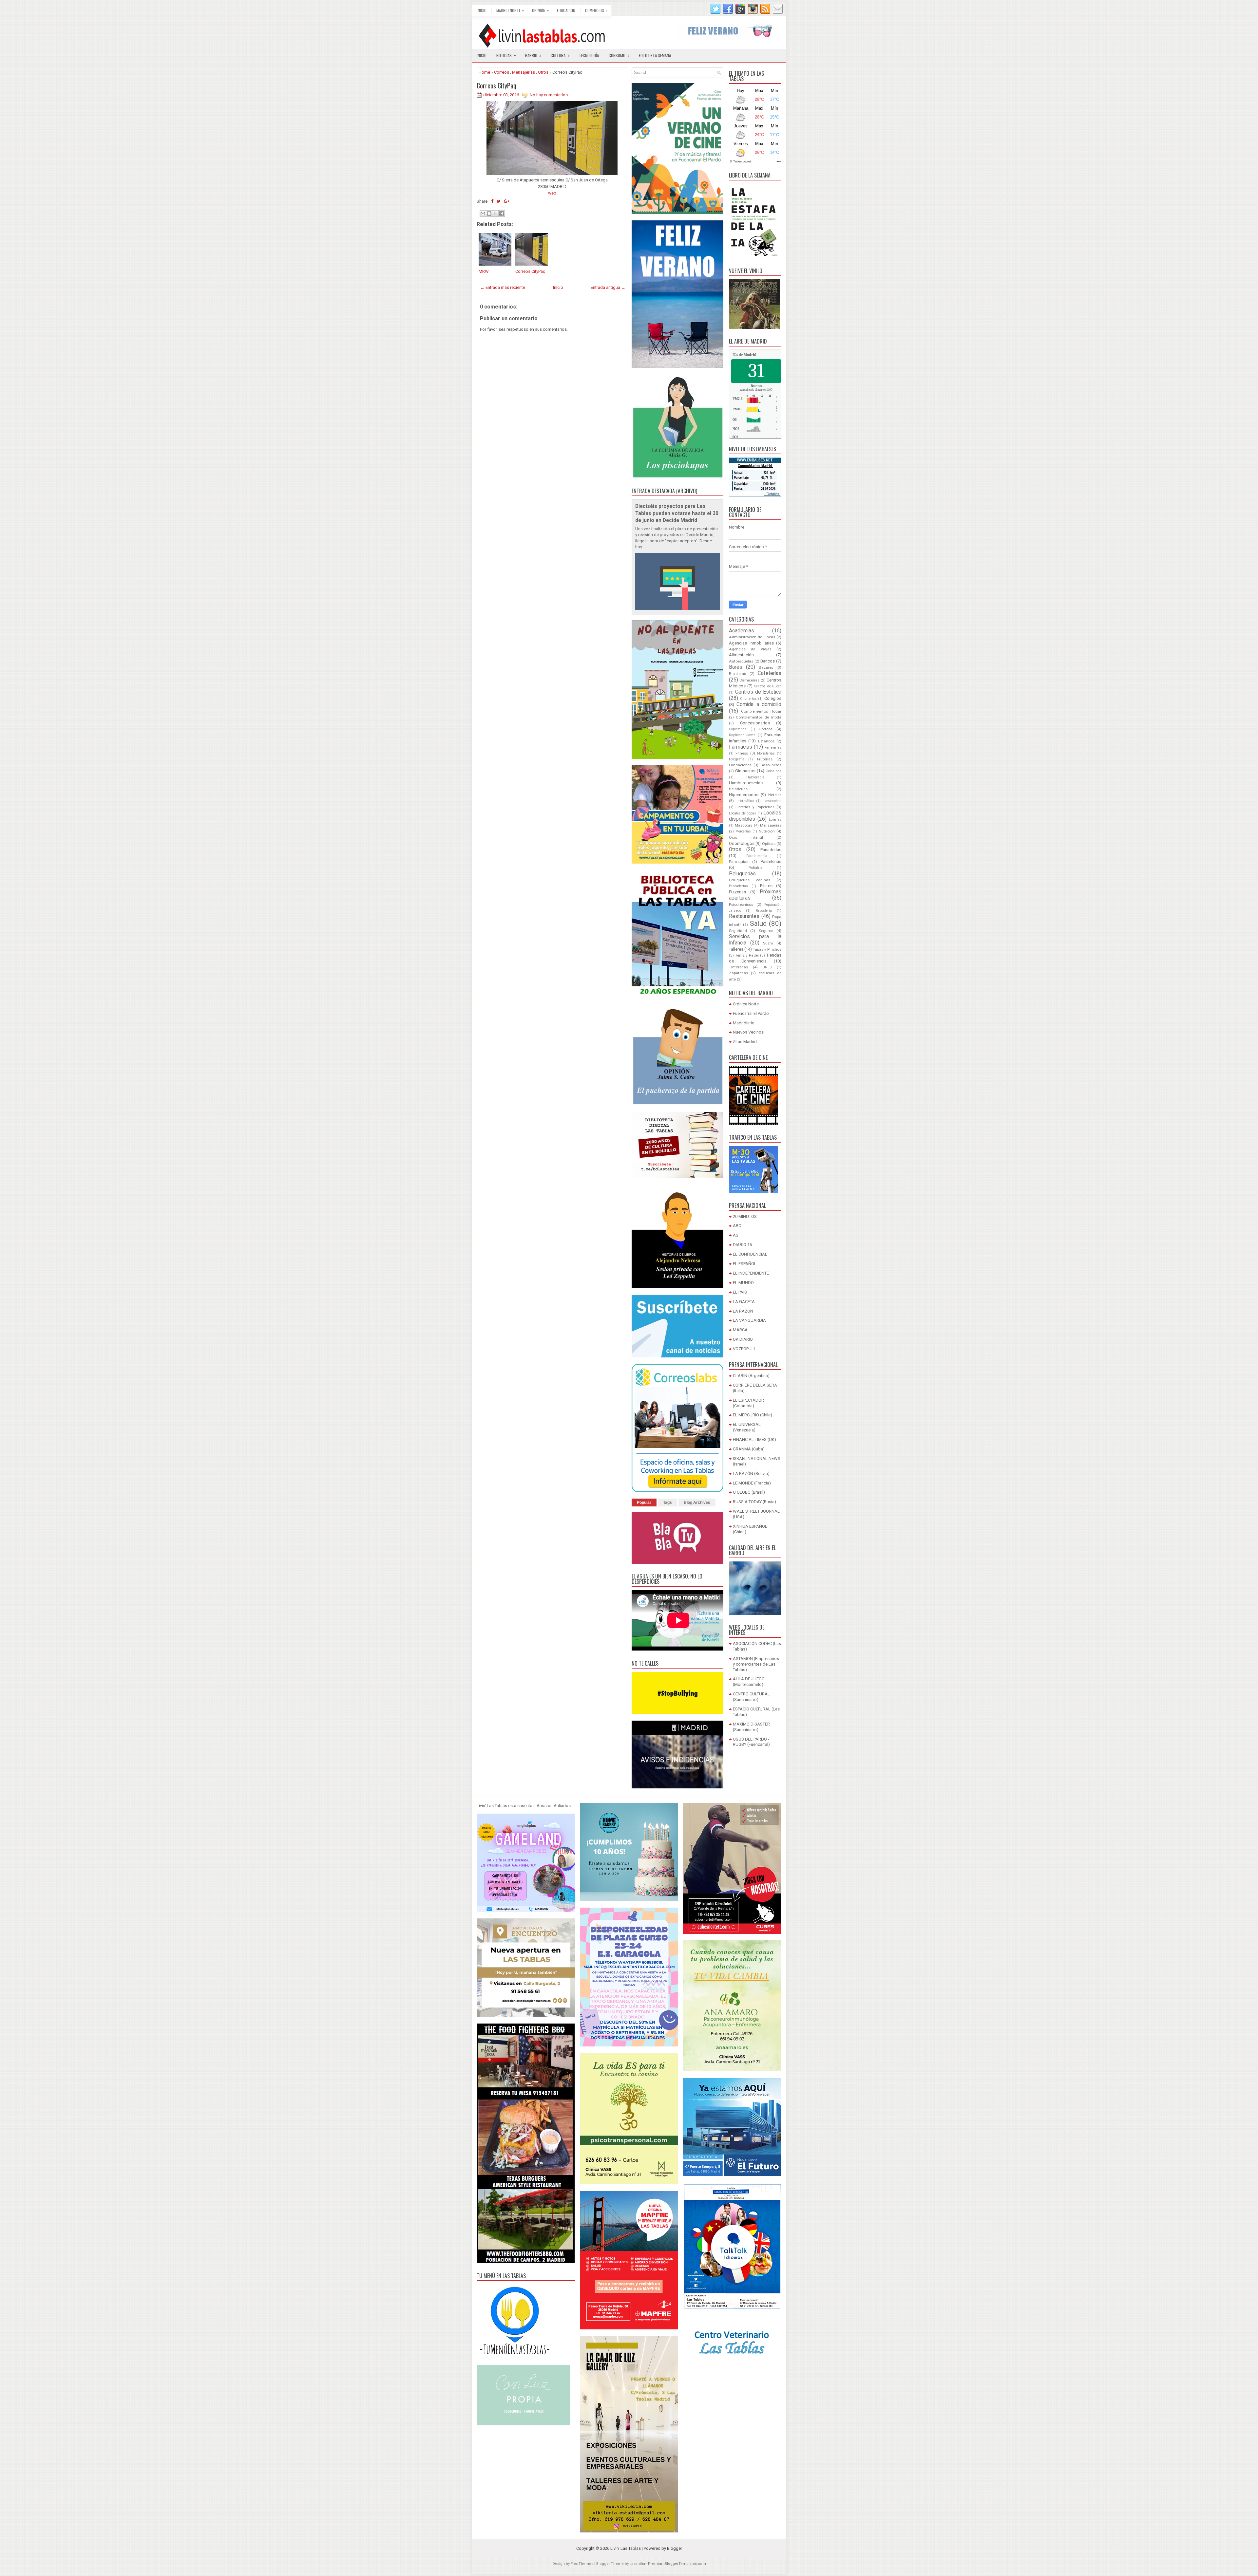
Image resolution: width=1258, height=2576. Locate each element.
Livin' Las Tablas (626, 2548)
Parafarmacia (757, 856)
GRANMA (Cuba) (749, 1449)
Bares (736, 667)
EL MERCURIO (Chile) (753, 1415)
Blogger (675, 2548)
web (552, 193)
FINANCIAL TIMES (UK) (754, 1439)
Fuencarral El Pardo (751, 1013)
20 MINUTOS (745, 1216)
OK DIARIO (743, 1339)
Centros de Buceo (768, 686)
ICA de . (745, 355)
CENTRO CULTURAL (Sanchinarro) (751, 1697)
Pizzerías (737, 892)
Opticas (769, 844)
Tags (667, 1503)
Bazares (766, 667)
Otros (543, 72)
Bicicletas (737, 674)
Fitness (742, 753)
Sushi (768, 943)
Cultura (560, 55)
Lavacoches (772, 801)
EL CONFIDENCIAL (750, 1254)
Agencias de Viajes (750, 649)
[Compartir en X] (495, 214)
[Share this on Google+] (507, 201)
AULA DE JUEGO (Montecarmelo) (749, 1682)
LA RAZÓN (743, 1311)
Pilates (766, 886)
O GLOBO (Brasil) (749, 1492)
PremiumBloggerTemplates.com (677, 2564)
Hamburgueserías (746, 783)
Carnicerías (749, 680)
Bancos (768, 661)
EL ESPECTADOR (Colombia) (748, 1403)
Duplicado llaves (742, 735)
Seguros (766, 931)
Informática (745, 801)
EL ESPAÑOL (745, 1264)
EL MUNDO (743, 1283)
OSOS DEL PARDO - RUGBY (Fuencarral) (751, 1742)
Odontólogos (742, 843)
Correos (502, 72)
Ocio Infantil (746, 837)
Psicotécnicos (741, 905)
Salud (758, 924)
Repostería (764, 911)
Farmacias (741, 747)
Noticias (506, 55)
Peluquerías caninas (750, 880)
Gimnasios (745, 771)
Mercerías (743, 831)
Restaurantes (744, 916)
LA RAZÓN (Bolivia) (751, 1474)
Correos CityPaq (496, 85)
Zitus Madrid (745, 1042)
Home (484, 72)
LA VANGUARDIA (749, 1320)
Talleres (736, 949)
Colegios (773, 698)
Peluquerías (742, 874)
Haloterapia (755, 777)
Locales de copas (743, 813)
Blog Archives (697, 1503)
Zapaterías (738, 973)
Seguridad (738, 931)
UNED (767, 967)
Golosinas (773, 771)
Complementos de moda (759, 717)
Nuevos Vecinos (748, 1032)
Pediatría (755, 868)
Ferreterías (773, 747)
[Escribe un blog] (489, 214)
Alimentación (741, 655)
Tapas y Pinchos (767, 949)
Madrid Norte (510, 10)
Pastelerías (771, 861)
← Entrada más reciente (503, 287)
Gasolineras (771, 765)
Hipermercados (744, 795)
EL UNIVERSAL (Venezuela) (747, 1427)
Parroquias (739, 862)
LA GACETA (744, 1302)
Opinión (540, 10)
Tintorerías (738, 967)
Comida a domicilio (759, 704)
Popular (644, 1503)
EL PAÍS (740, 1292)
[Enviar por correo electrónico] (483, 214)
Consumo (619, 55)
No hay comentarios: (549, 95)
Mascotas (743, 825)
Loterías (775, 820)
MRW (484, 271)
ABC (737, 1226)
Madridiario (744, 1023)
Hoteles (775, 795)
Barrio (533, 55)
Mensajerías (524, 72)
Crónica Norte (746, 1004)
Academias (742, 631)
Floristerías (766, 753)
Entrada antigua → (608, 287)
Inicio (482, 10)
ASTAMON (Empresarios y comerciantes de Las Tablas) (756, 1664)
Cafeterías (770, 673)
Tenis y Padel (747, 955)
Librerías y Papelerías (755, 807)
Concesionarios (755, 723)
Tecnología (589, 55)
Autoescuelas (741, 661)
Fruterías (765, 759)
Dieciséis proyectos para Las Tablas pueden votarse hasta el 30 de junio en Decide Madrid (677, 513)
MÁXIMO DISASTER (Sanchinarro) (751, 1727)
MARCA (740, 1330)
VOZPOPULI (744, 1349)
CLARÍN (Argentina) (751, 1376)
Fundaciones (740, 765)
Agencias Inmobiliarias (751, 643)
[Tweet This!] (499, 201)
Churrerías (748, 699)
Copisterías (738, 729)
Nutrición (767, 831)
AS (736, 1235)
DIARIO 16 (742, 1245)
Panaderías (771, 850)
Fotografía (737, 759)
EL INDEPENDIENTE (751, 1273)
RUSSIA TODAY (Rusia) (754, 1502)
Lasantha (637, 2564)
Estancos (766, 741)
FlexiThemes (582, 2564)
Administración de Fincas (752, 637)
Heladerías (738, 789)
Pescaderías (738, 886)
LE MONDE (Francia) (752, 1483)
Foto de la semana (655, 55)
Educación (566, 10)
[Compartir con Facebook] (502, 214)
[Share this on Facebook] (492, 201)
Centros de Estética (758, 692)
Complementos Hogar (761, 711)
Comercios (596, 10)
